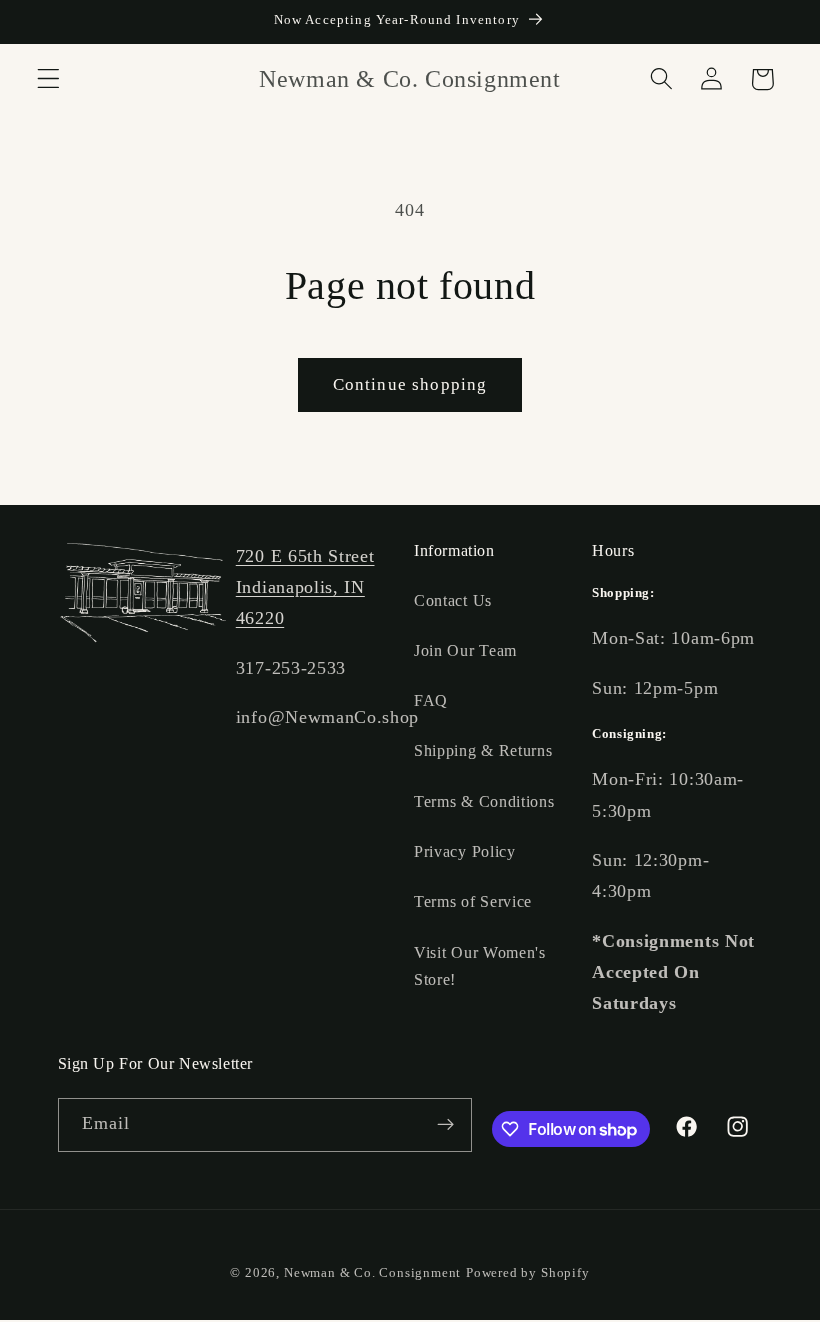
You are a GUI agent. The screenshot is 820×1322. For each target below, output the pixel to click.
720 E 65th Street (305, 556)
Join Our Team (465, 650)
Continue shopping (410, 384)
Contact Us (453, 600)
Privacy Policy (465, 851)
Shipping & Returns (483, 750)
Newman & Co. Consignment (372, 1273)
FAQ (431, 700)
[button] (48, 79)
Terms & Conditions (484, 801)
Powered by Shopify (528, 1273)
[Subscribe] (445, 1125)
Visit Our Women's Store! (480, 966)
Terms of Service (473, 901)
